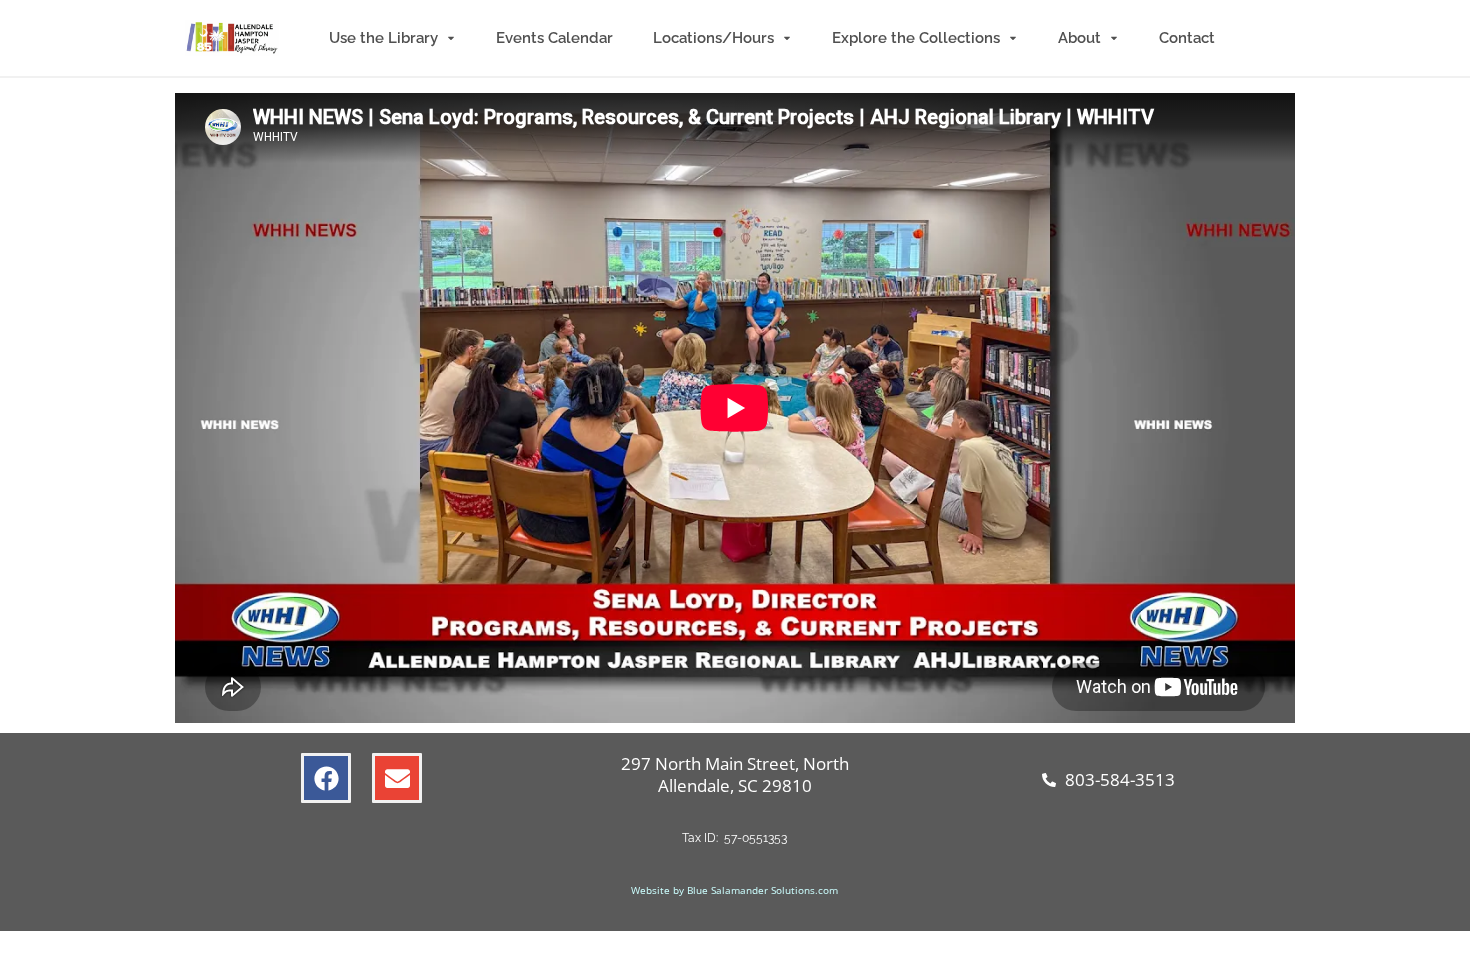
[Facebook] (326, 778)
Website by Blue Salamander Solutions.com (734, 890)
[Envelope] (397, 778)
